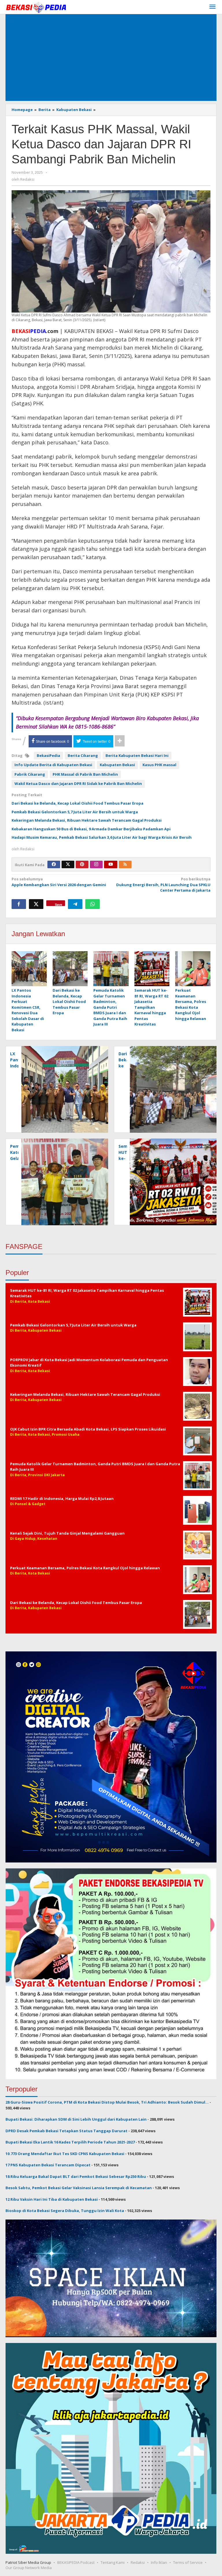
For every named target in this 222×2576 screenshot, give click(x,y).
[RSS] (125, 864)
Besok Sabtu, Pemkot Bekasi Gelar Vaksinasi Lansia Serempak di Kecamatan (79, 2188)
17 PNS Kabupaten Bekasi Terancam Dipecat (48, 2165)
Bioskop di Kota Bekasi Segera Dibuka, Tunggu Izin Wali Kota (65, 2211)
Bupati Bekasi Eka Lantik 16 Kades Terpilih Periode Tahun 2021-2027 (70, 2142)
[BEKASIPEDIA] (36, 7)
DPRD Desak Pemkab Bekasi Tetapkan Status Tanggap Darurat (66, 2131)
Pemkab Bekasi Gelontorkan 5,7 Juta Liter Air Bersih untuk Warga (75, 812)
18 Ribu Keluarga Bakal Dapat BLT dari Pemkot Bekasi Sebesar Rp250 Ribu (76, 2176)
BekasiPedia (48, 755)
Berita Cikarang (83, 755)
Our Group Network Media (29, 2568)
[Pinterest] (82, 864)
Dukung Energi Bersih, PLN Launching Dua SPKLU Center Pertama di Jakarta (163, 885)
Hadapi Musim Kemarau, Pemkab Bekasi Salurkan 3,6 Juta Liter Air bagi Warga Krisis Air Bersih (102, 837)
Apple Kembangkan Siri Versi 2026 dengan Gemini (59, 882)
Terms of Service (188, 2562)
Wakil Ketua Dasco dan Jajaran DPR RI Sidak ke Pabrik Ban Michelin (78, 783)
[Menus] (212, 7)
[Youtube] (111, 864)
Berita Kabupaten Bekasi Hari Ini (137, 755)
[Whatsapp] (92, 904)
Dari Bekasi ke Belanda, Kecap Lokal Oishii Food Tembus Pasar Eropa (77, 803)
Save (59, 904)
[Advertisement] (111, 58)
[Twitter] (68, 864)
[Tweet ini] (36, 904)
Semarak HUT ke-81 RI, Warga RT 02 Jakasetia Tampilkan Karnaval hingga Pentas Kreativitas (151, 1007)
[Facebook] (54, 864)
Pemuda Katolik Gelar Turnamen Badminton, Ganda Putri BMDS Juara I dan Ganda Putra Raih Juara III (110, 1007)
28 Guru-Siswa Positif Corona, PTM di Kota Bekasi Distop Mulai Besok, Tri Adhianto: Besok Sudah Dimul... (107, 2102)
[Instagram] (96, 864)
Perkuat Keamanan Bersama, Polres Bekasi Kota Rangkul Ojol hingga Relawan (191, 1004)
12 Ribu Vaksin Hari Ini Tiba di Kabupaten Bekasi (52, 2199)
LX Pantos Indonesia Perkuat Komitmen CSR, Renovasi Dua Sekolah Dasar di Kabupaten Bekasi (28, 1010)
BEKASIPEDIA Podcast (76, 2562)
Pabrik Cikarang (30, 774)
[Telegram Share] (75, 904)
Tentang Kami (113, 2562)
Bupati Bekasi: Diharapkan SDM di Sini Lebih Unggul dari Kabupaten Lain (76, 2119)
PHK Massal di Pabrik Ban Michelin (85, 774)
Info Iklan (159, 2562)
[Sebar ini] (19, 904)
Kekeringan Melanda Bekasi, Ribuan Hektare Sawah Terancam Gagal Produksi (87, 820)
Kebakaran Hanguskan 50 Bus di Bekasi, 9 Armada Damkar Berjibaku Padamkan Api (91, 829)
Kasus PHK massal (159, 765)
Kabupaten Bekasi (117, 765)
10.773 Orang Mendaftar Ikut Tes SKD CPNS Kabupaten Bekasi (65, 2154)
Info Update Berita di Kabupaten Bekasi (53, 765)
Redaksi (138, 2562)
